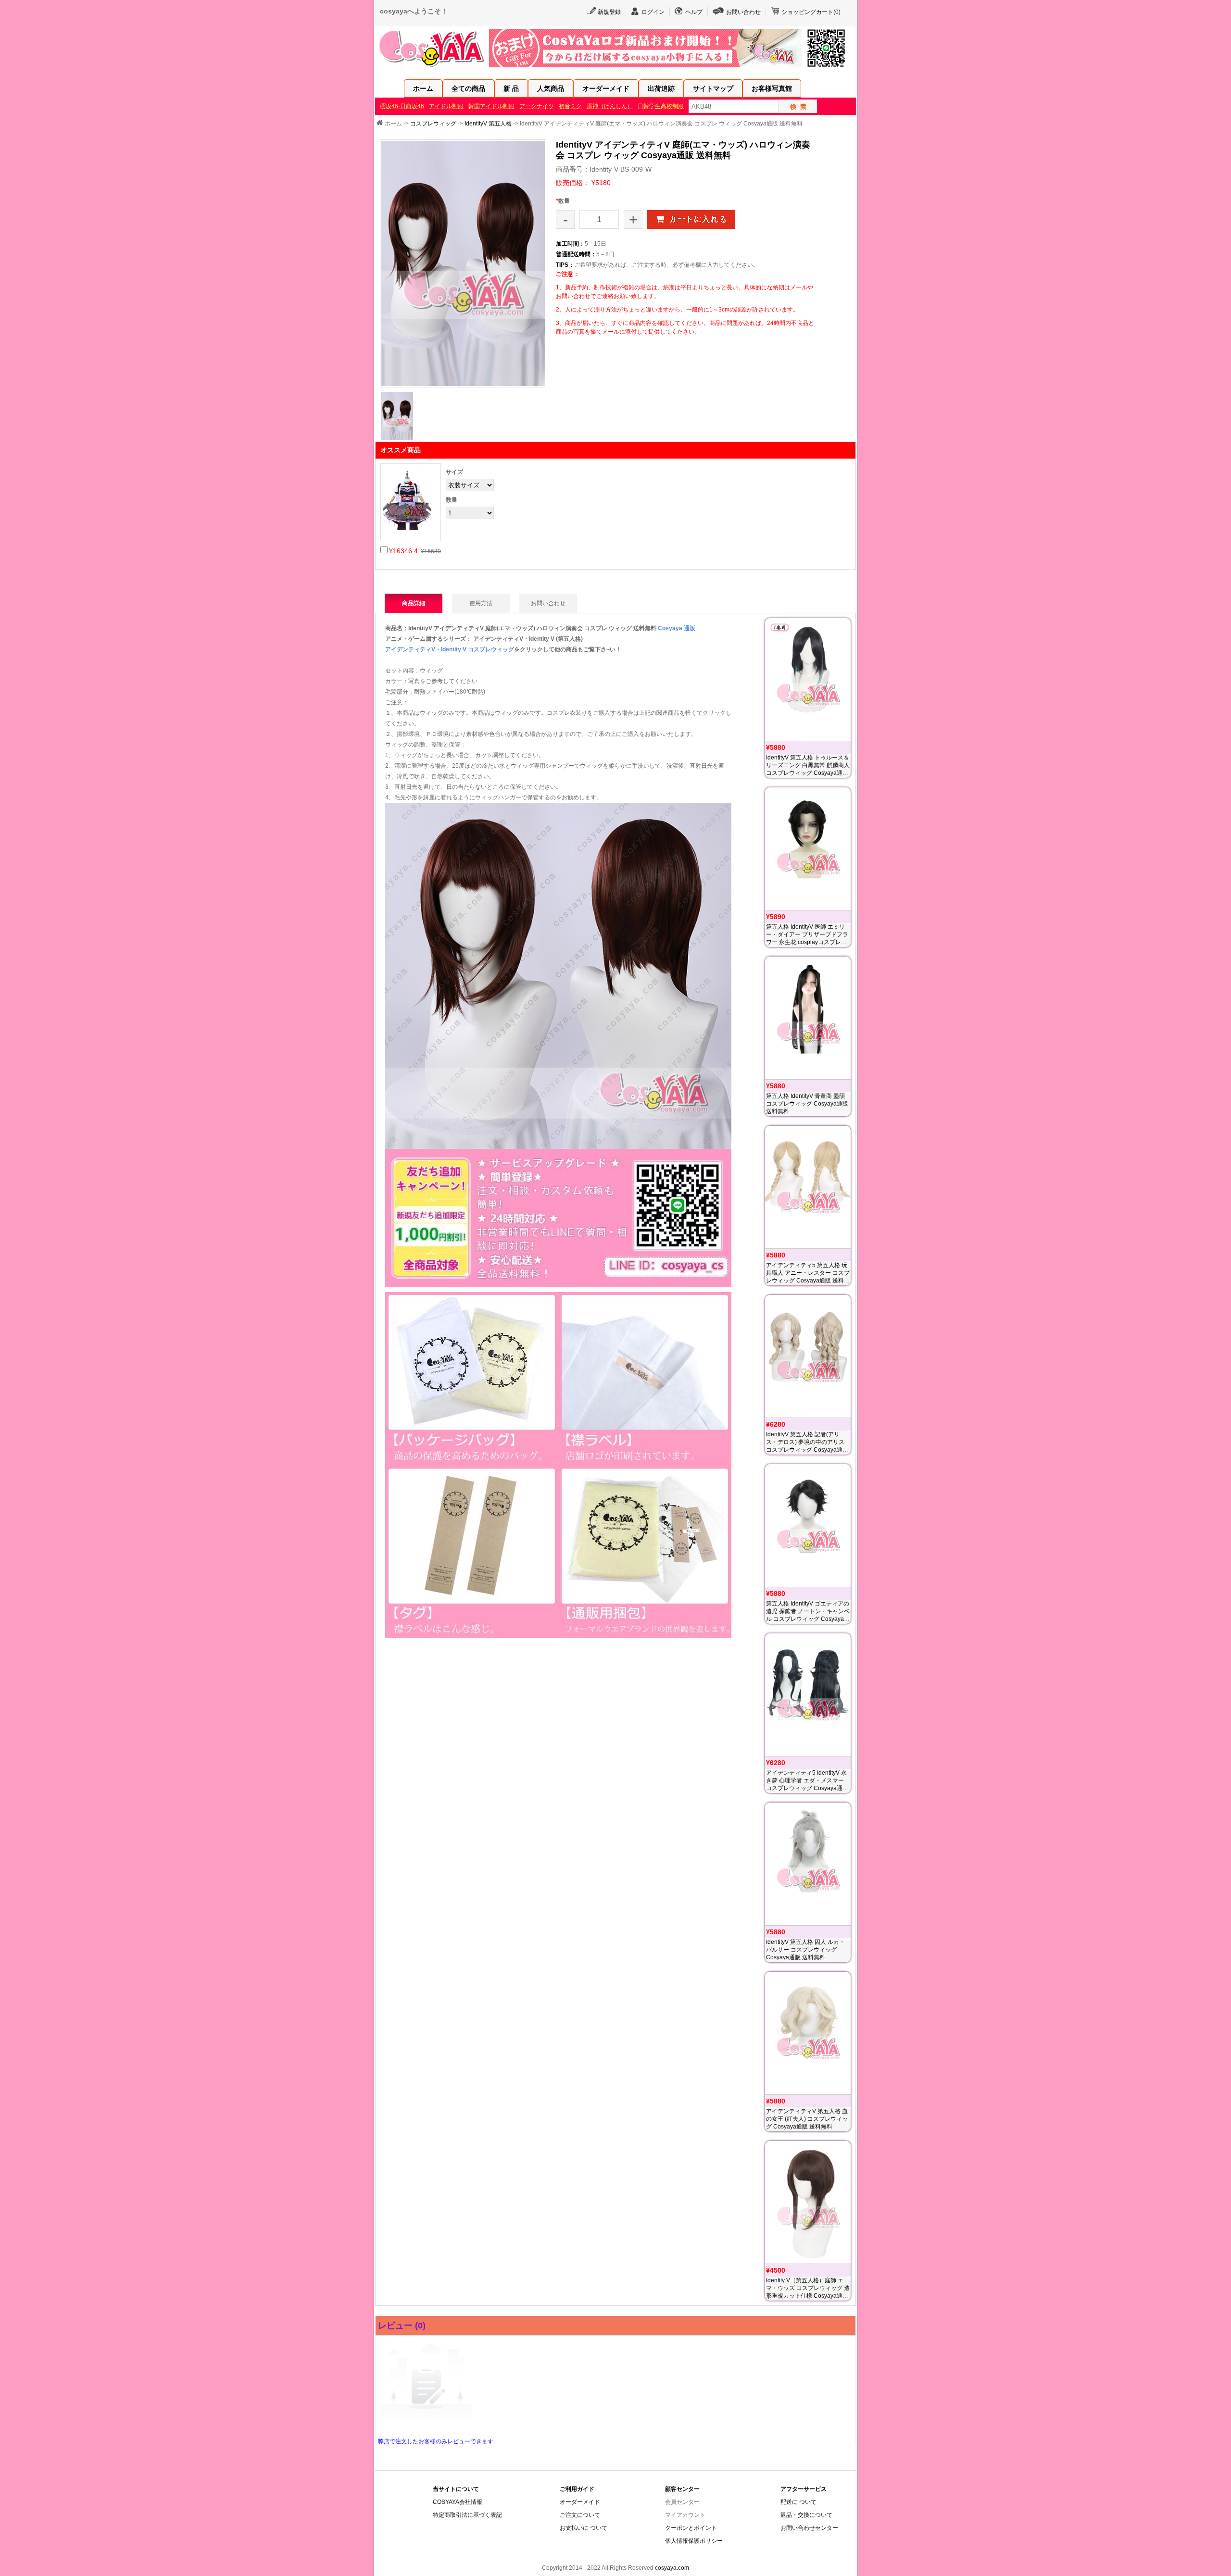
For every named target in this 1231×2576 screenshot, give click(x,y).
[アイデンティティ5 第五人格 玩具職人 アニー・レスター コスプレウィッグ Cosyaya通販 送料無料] (808, 1187)
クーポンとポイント (691, 2528)
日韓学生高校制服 (661, 106)
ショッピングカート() (811, 12)
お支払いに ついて (584, 2528)
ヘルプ (694, 12)
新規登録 (609, 12)
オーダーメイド (606, 88)
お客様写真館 (772, 88)
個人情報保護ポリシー (694, 2541)
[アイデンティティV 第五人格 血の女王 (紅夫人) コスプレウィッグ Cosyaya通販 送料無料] (808, 2033)
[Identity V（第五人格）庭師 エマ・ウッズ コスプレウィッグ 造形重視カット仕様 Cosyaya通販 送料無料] (808, 2202)
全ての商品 (468, 88)
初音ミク (570, 106)
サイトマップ (713, 88)
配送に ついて (798, 2502)
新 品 (511, 88)
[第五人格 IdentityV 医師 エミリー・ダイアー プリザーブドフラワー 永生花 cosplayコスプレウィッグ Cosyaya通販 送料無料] (808, 849)
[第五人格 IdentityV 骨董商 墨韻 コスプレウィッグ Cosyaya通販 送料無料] (808, 1018)
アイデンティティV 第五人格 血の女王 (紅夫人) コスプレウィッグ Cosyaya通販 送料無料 (807, 2119)
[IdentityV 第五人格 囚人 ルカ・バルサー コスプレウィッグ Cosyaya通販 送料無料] (808, 1864)
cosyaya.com (672, 2568)
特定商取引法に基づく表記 (467, 2515)
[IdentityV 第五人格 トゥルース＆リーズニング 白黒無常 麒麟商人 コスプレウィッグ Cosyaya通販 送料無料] (808, 679)
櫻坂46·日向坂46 (402, 106)
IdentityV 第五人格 (488, 124)
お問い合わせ (743, 12)
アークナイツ (537, 106)
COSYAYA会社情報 (458, 2502)
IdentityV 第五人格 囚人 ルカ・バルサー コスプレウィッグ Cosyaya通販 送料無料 (805, 1950)
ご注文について (580, 2515)
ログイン (653, 12)
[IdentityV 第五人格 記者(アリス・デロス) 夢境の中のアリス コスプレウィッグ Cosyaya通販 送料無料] (808, 1356)
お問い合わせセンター (809, 2528)
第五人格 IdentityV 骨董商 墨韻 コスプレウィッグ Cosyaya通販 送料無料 (807, 1104)
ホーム (423, 88)
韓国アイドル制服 (491, 106)
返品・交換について (806, 2515)
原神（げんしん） (610, 106)
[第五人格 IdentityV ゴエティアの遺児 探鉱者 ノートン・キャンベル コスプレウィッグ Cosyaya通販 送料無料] (808, 1525)
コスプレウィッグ (433, 124)
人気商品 (551, 88)
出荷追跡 (661, 88)
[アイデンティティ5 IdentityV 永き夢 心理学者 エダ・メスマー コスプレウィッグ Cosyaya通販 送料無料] (808, 1695)
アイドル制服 (446, 106)
